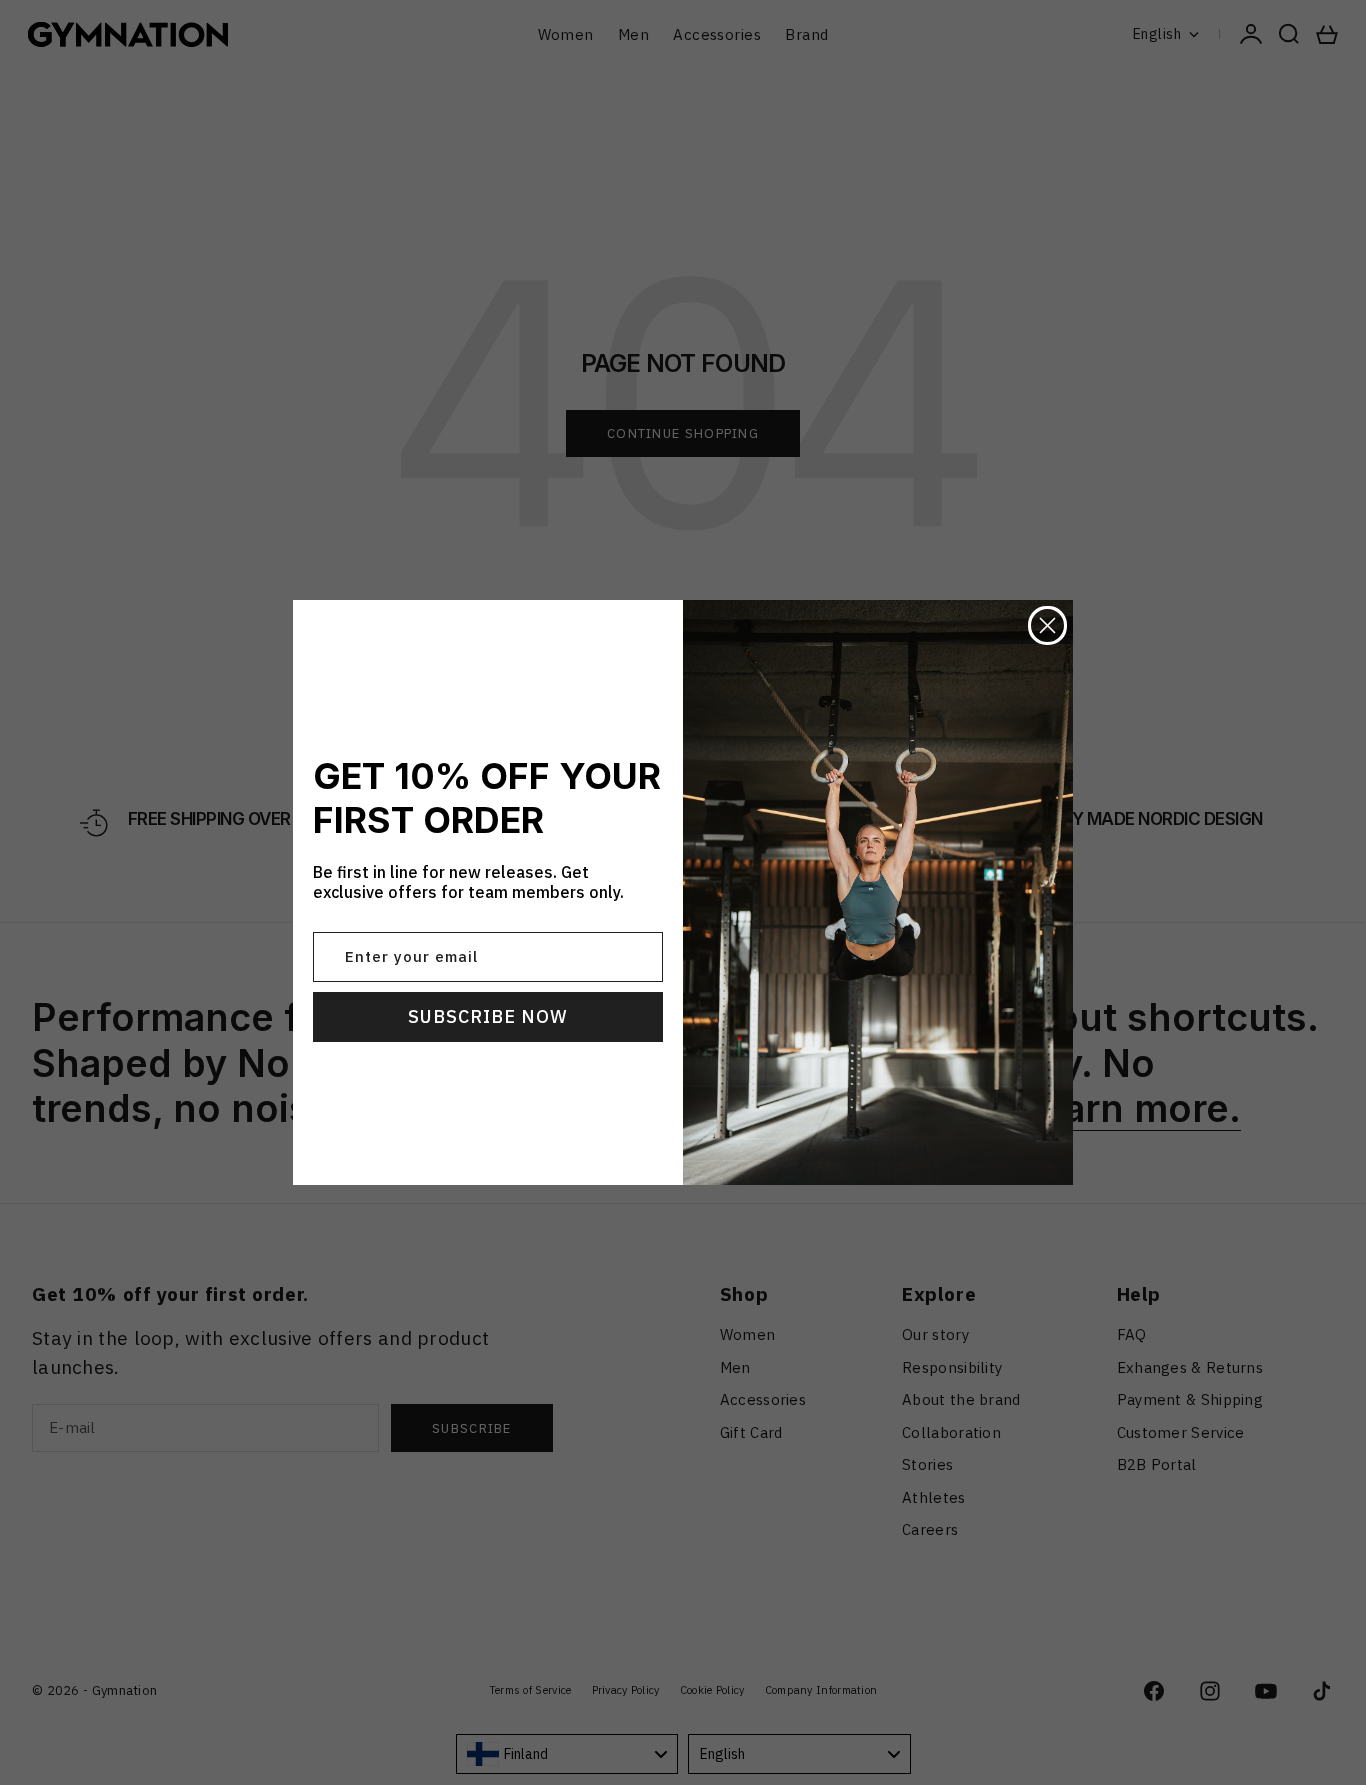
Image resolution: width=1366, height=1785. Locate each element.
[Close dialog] (1047, 625)
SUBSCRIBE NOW (488, 1016)
